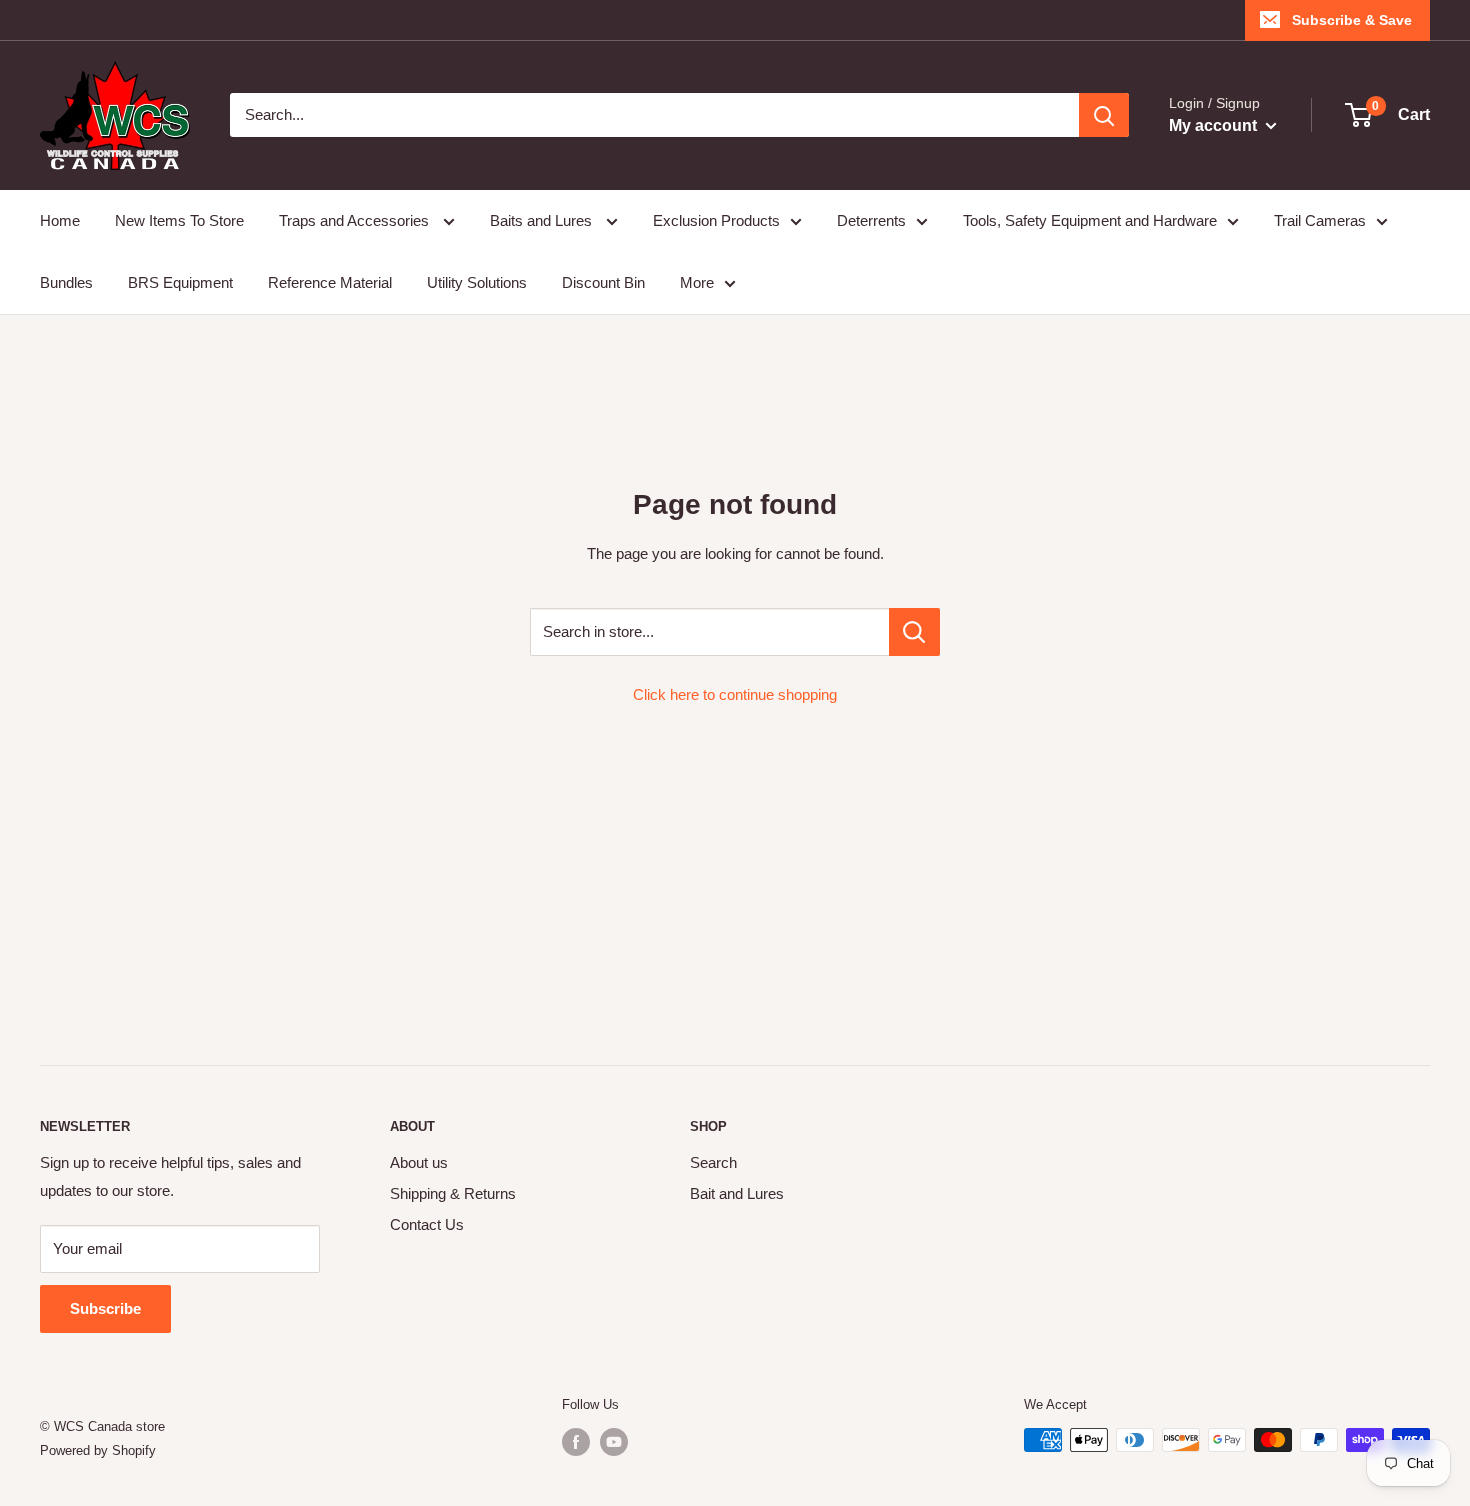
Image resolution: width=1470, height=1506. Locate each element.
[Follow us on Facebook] (576, 1442)
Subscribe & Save (1352, 20)
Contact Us (427, 1224)
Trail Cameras (1320, 220)
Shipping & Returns (453, 1193)
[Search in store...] (914, 632)
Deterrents (871, 220)
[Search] (1104, 115)
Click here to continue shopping (735, 694)
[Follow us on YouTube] (614, 1442)
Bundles (66, 282)
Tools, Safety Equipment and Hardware (1090, 220)
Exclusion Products (716, 220)
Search (713, 1162)
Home (60, 220)
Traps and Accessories (356, 220)
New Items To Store (179, 220)
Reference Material (330, 282)
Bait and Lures (737, 1193)
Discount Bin (603, 282)
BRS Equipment (180, 282)
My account (1215, 125)
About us (419, 1162)
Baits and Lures (543, 220)
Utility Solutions (477, 282)
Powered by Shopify (98, 1450)
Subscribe (105, 1308)
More (697, 282)
